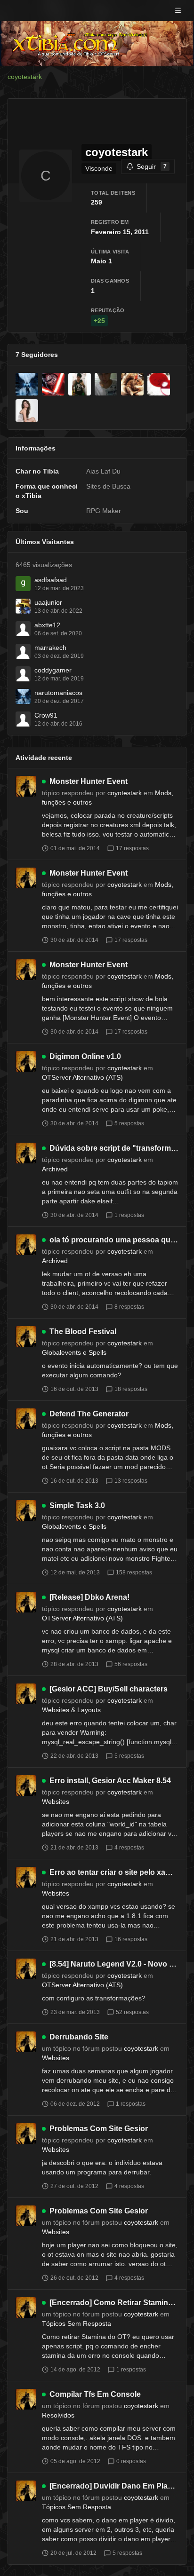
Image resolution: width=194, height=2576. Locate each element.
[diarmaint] (53, 384)
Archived (55, 1169)
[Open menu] (178, 10)
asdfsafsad (51, 580)
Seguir (152, 166)
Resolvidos (58, 2415)
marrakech (50, 648)
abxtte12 (47, 625)
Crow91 (46, 715)
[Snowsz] (132, 384)
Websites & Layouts (71, 1710)
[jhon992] (106, 384)
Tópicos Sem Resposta (77, 2323)
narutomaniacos (58, 693)
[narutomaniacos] (27, 384)
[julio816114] (80, 384)
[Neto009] (159, 384)
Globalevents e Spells (74, 1352)
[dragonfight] (27, 411)
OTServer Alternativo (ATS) (82, 1077)
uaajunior (48, 602)
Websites (56, 1802)
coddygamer (53, 670)
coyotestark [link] (25, 77)
